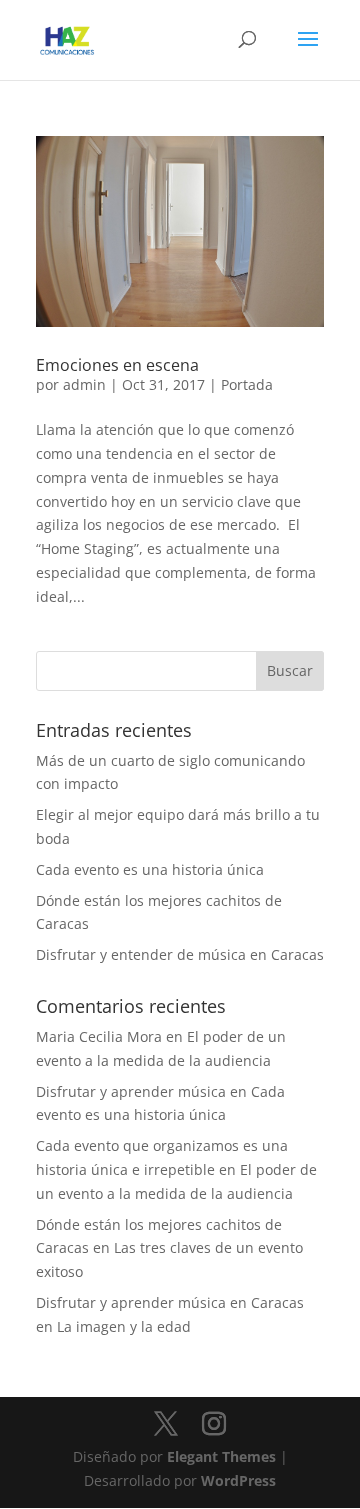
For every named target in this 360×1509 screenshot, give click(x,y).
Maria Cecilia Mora (99, 1036)
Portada (247, 384)
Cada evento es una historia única (150, 869)
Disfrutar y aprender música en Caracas (170, 1302)
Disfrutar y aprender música (131, 1091)
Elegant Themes (221, 1456)
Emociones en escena (117, 365)
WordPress (238, 1480)
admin (84, 384)
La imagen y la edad (124, 1326)
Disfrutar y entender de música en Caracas (180, 954)
